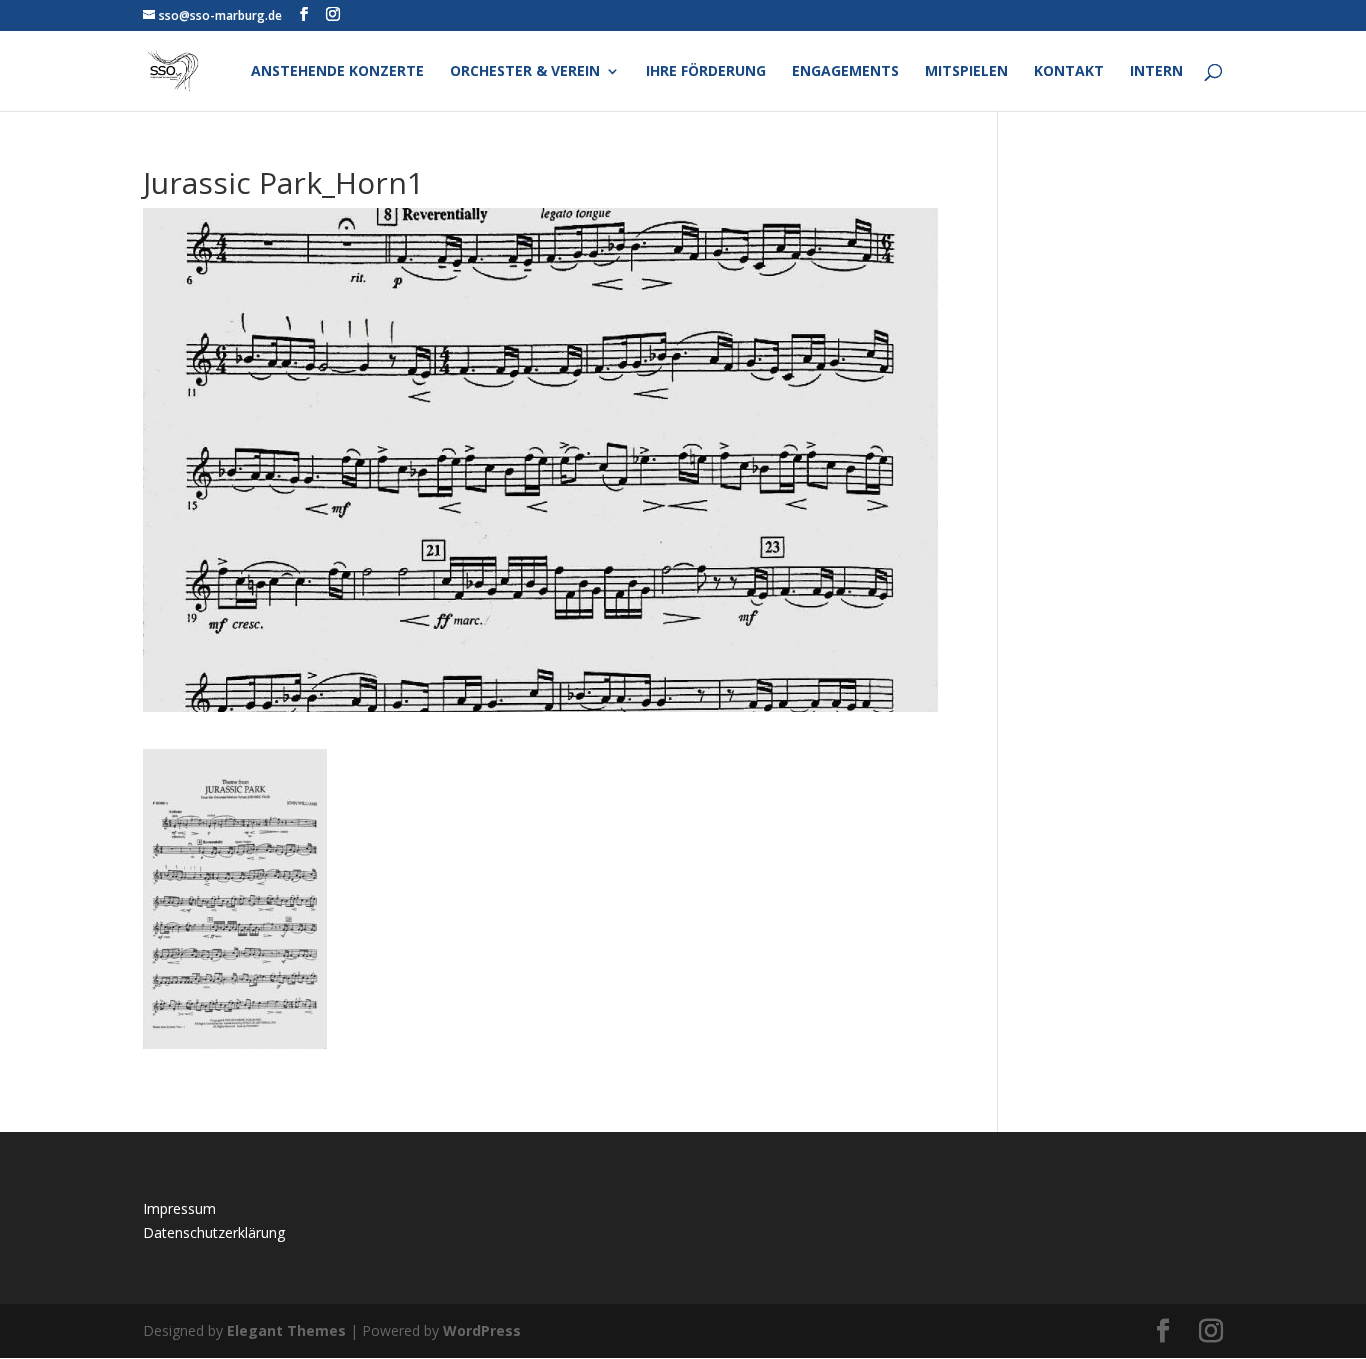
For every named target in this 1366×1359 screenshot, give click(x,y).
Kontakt (1069, 72)
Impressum (179, 1208)
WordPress (482, 1330)
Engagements (845, 72)
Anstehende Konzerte (337, 72)
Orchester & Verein (525, 72)
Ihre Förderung (706, 72)
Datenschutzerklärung (214, 1232)
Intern (1156, 72)
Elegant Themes (286, 1330)
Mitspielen (966, 72)
